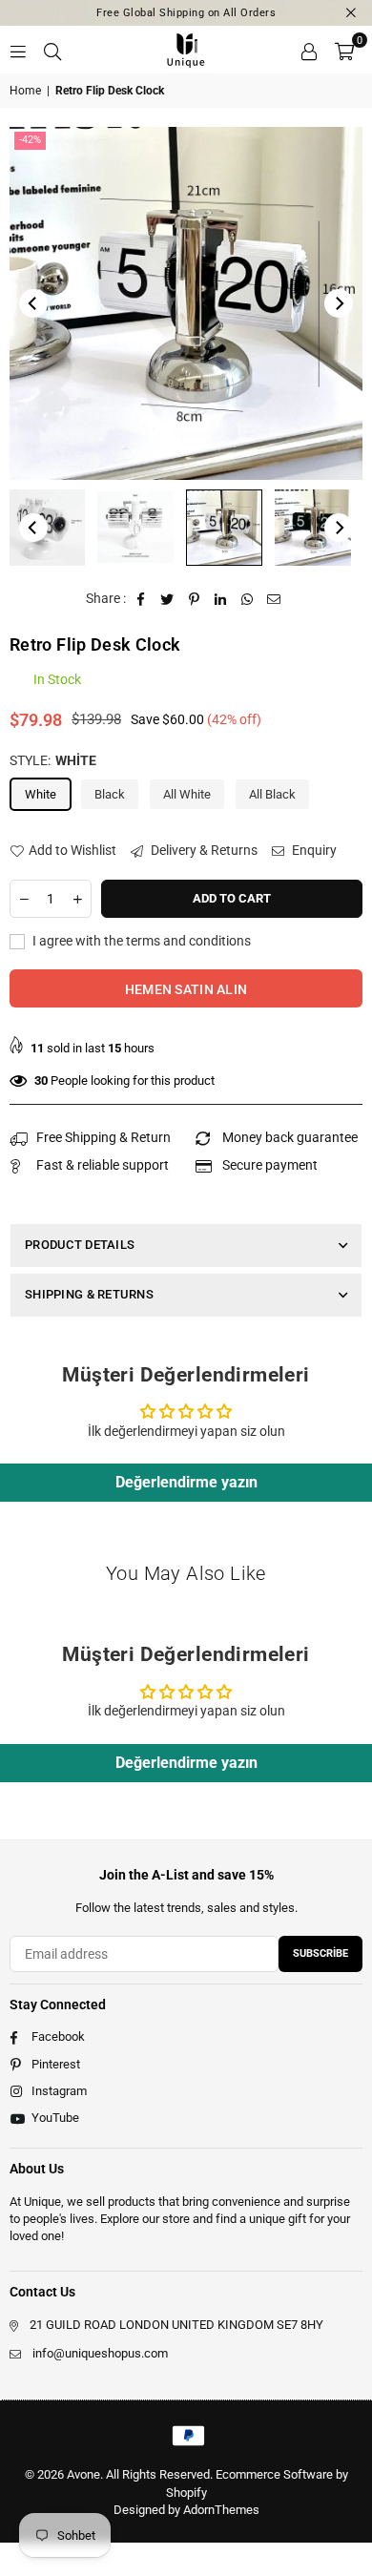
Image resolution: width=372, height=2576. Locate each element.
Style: (53, 760)
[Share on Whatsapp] (248, 599)
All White (187, 794)
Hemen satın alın (186, 989)
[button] (344, 50)
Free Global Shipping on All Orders (186, 13)
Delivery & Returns (203, 850)
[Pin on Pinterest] (194, 599)
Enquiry (313, 850)
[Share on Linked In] (221, 599)
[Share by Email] (274, 599)
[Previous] (33, 303)
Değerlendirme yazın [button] (186, 1482)
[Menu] (18, 50)
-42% (30, 140)
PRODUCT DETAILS (80, 1245)
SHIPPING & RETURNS (89, 1294)
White (41, 794)
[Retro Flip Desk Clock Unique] (135, 528)
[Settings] (309, 50)
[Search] (52, 50)
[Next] (339, 303)
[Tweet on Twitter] (167, 599)
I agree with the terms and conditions (140, 941)
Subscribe (320, 1953)
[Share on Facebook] (141, 599)
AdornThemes (221, 2510)
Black (110, 794)
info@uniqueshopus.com (100, 2353)
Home (25, 91)
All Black (272, 794)
